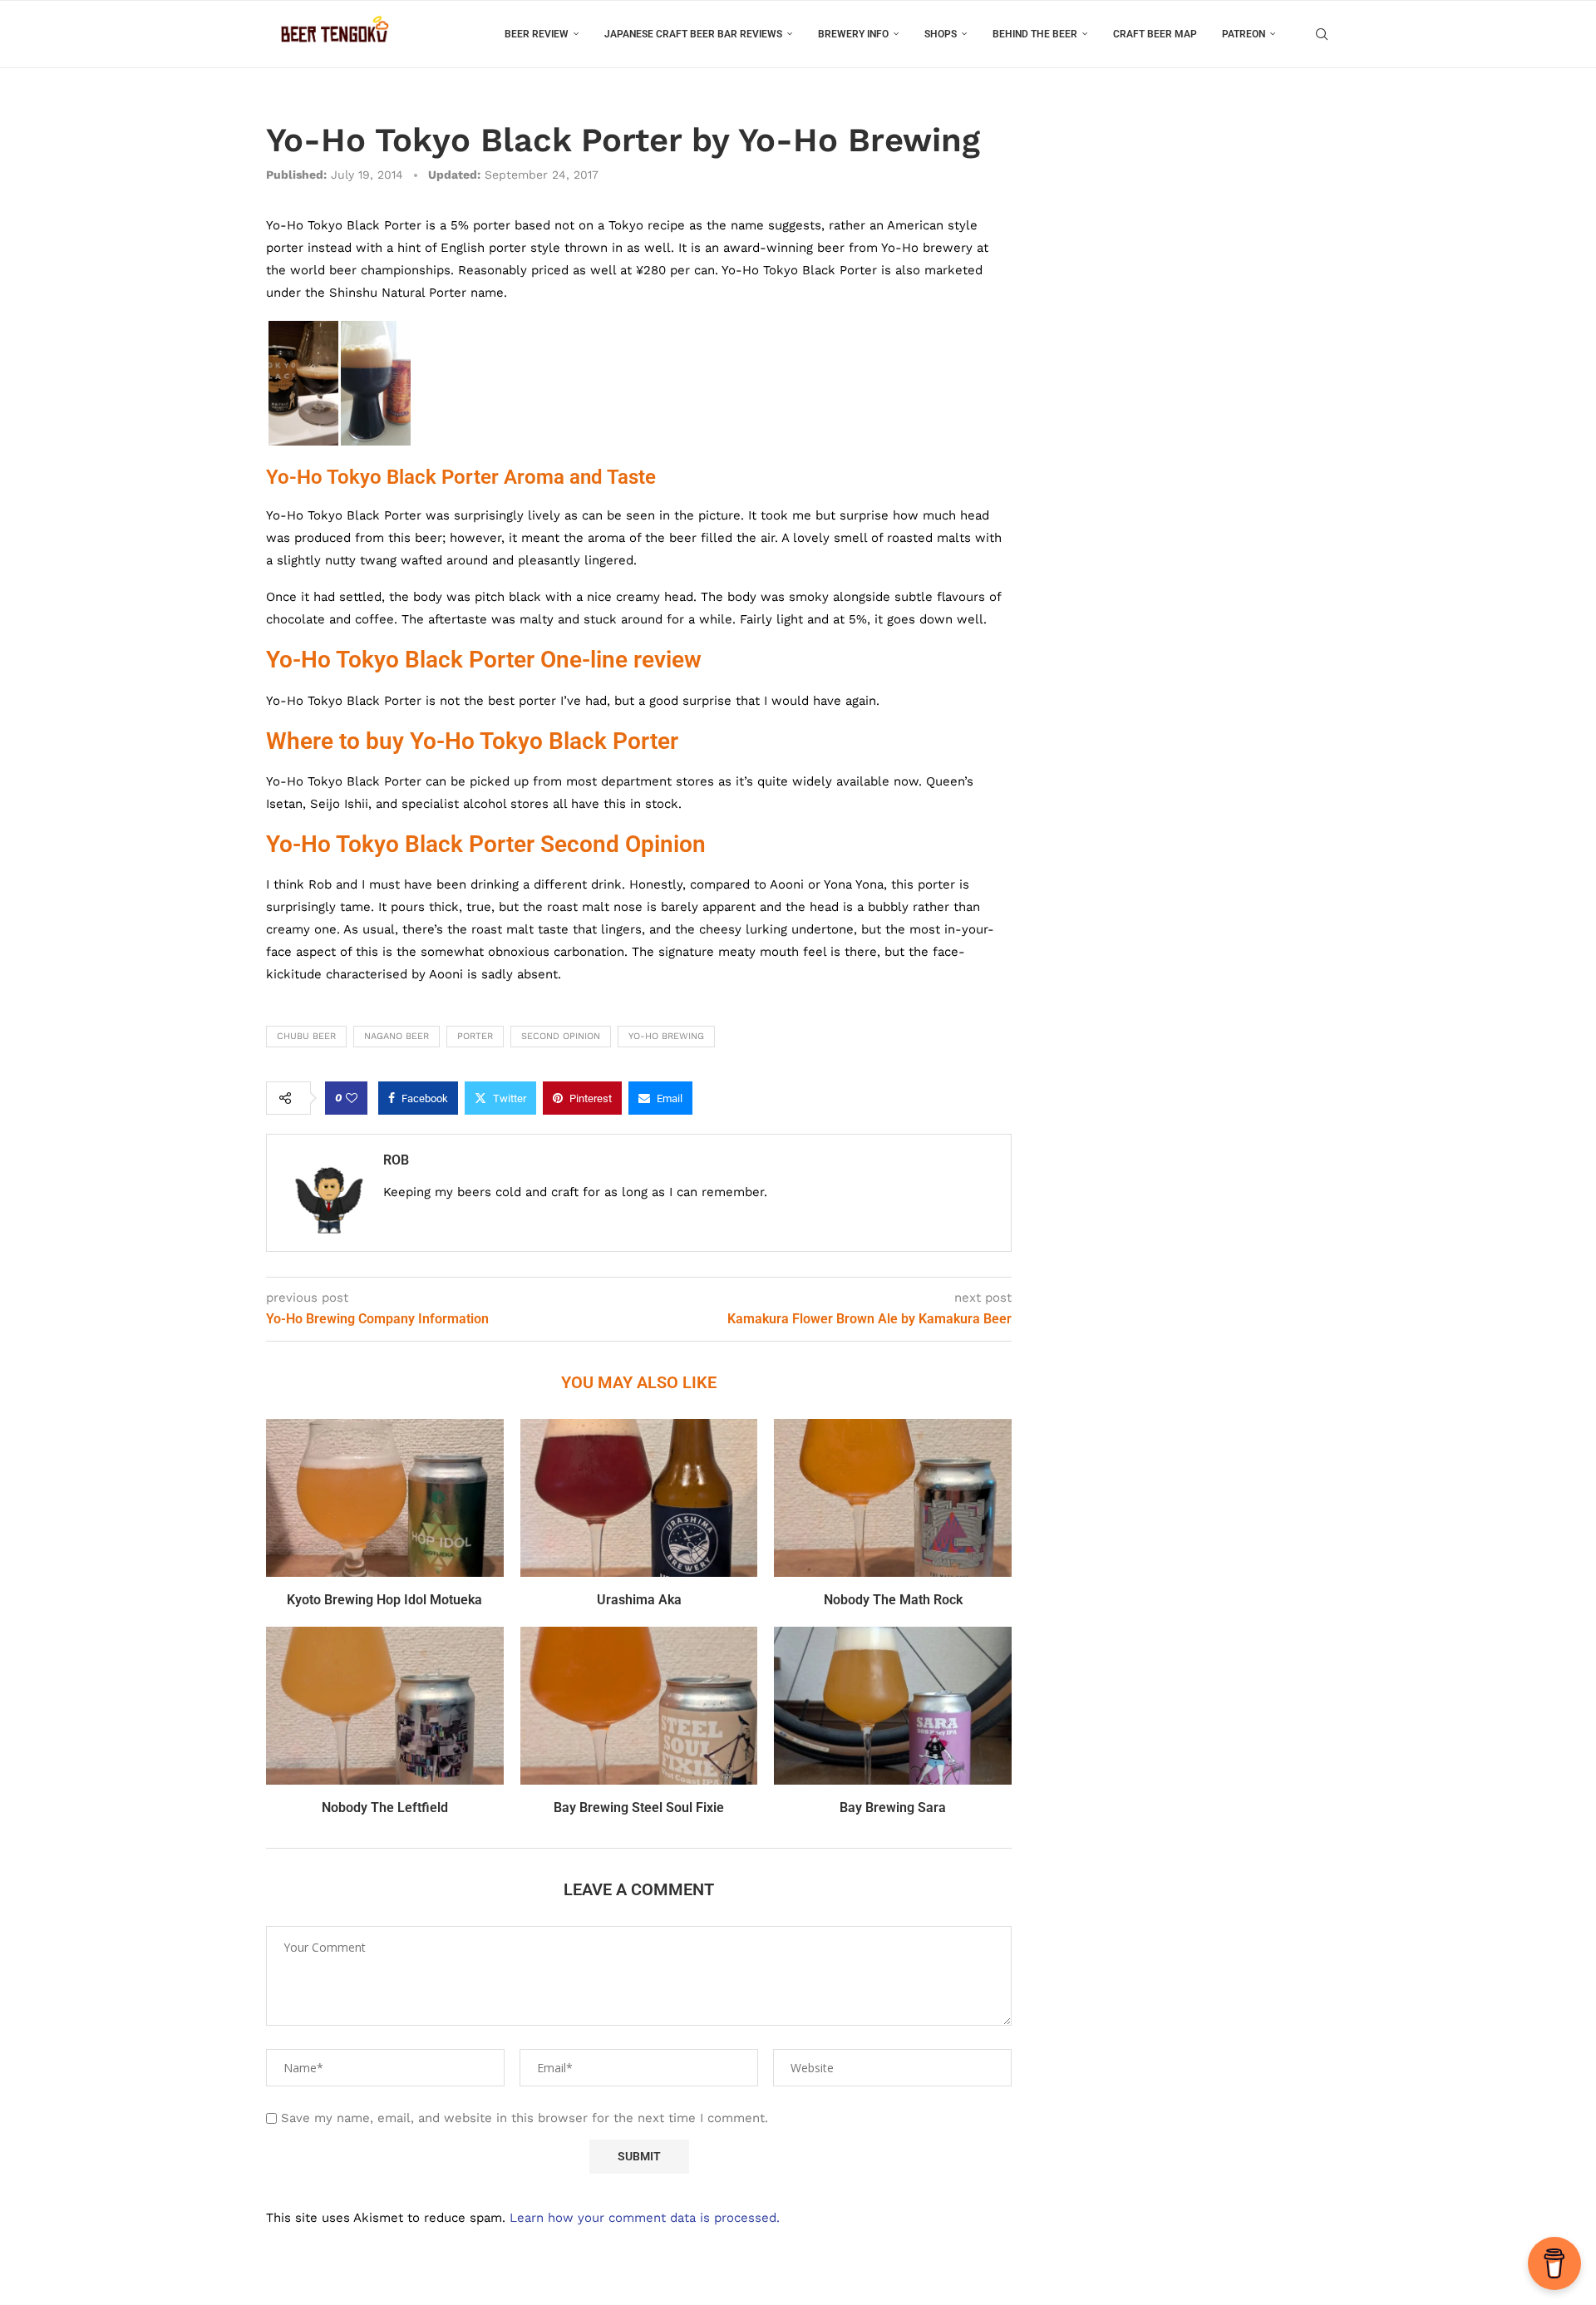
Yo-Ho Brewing (666, 1036)
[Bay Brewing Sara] (893, 1706)
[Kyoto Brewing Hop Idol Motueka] (385, 1498)
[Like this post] (352, 1098)
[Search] (1322, 34)
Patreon (1244, 34)
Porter (475, 1036)
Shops (941, 34)
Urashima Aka (639, 1600)
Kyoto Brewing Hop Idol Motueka (384, 1600)
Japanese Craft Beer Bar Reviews (693, 34)
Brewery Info (853, 34)
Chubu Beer (306, 1036)
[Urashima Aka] (639, 1498)
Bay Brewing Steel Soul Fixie (639, 1808)
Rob (396, 1160)
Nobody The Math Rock (893, 1600)
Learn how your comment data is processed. (645, 2218)
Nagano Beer (397, 1036)
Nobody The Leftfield (385, 1808)
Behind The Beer (1035, 34)
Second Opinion (561, 1036)
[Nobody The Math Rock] (893, 1498)
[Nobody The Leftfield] (385, 1706)
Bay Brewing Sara (893, 1808)
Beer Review (537, 34)
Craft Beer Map (1155, 34)
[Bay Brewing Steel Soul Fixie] (639, 1706)
